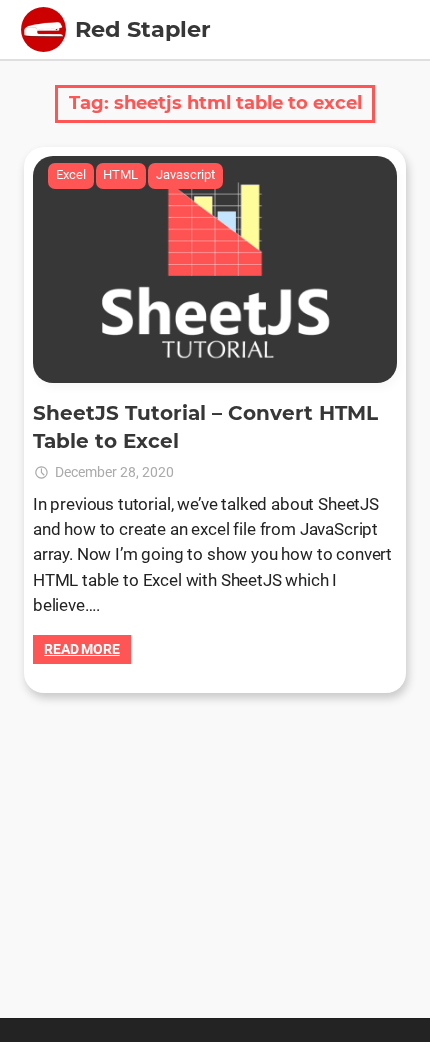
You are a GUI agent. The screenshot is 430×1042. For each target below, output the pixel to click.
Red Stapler (143, 29)
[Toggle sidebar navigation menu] (43, 29)
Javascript (185, 174)
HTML (120, 174)
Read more (82, 649)
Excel (71, 174)
